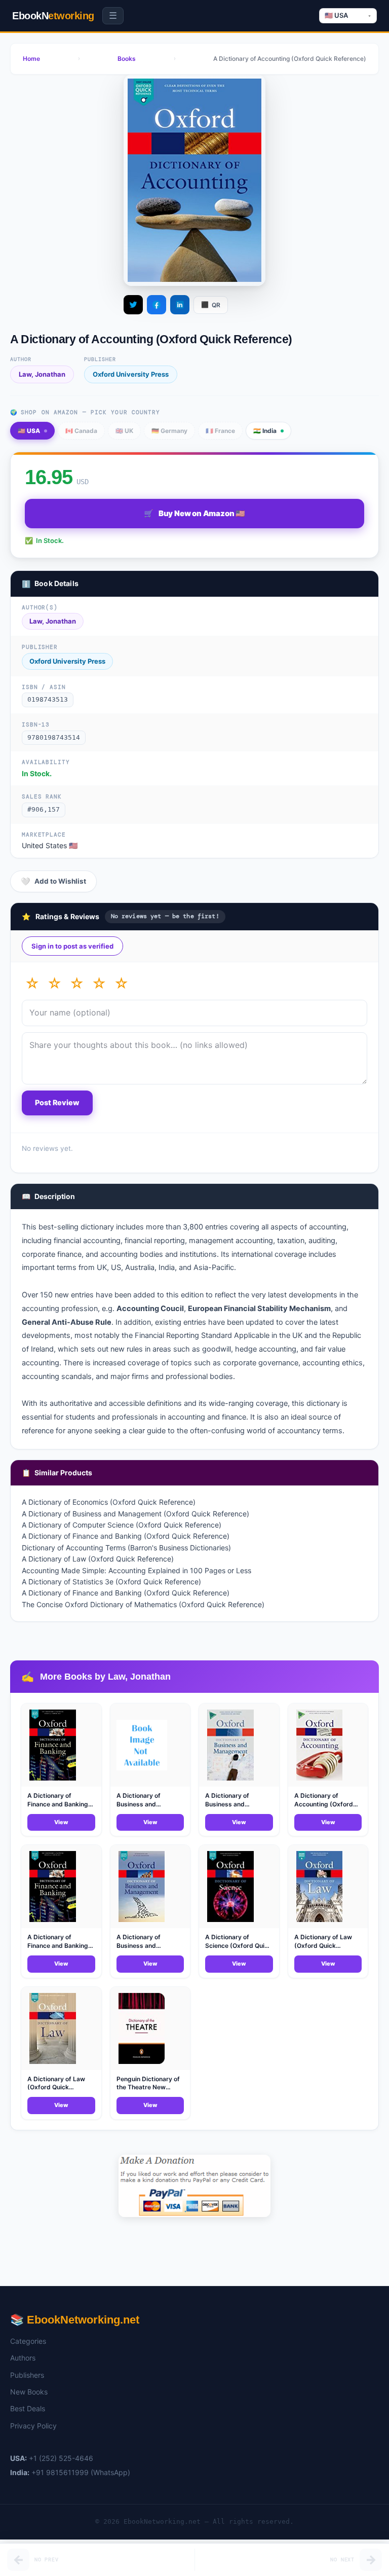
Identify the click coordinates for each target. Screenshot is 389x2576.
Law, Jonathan (42, 374)
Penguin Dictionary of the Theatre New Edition (148, 2088)
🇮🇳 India (265, 431)
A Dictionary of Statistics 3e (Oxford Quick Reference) (111, 1582)
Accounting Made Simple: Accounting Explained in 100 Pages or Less (137, 1570)
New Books (29, 2392)
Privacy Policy (33, 2426)
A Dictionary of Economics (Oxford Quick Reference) (109, 1502)
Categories (28, 2341)
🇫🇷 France (220, 431)
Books (127, 59)
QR (211, 304)
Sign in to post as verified (72, 946)
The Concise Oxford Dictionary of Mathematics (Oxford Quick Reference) (143, 1604)
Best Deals (28, 2408)
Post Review (57, 1103)
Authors (23, 2358)
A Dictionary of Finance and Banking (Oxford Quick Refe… (58, 1804)
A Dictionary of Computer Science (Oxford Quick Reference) (122, 1525)
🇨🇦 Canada (81, 431)
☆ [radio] (32, 984)
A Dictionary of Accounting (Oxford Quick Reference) (324, 1804)
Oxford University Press (131, 374)
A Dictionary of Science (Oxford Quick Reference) (238, 1946)
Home (31, 59)
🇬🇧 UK (124, 431)
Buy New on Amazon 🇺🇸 (194, 514)
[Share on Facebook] (157, 305)
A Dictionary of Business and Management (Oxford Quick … (148, 1808)
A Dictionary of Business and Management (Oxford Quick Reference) (135, 1514)
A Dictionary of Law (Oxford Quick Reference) (98, 1559)
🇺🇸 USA (29, 431)
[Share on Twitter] (133, 305)
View (61, 1822)
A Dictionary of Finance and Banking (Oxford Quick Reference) (126, 1536)
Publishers (27, 2375)
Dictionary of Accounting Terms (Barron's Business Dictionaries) (126, 1548)
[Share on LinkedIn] (180, 305)
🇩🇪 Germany (169, 431)
